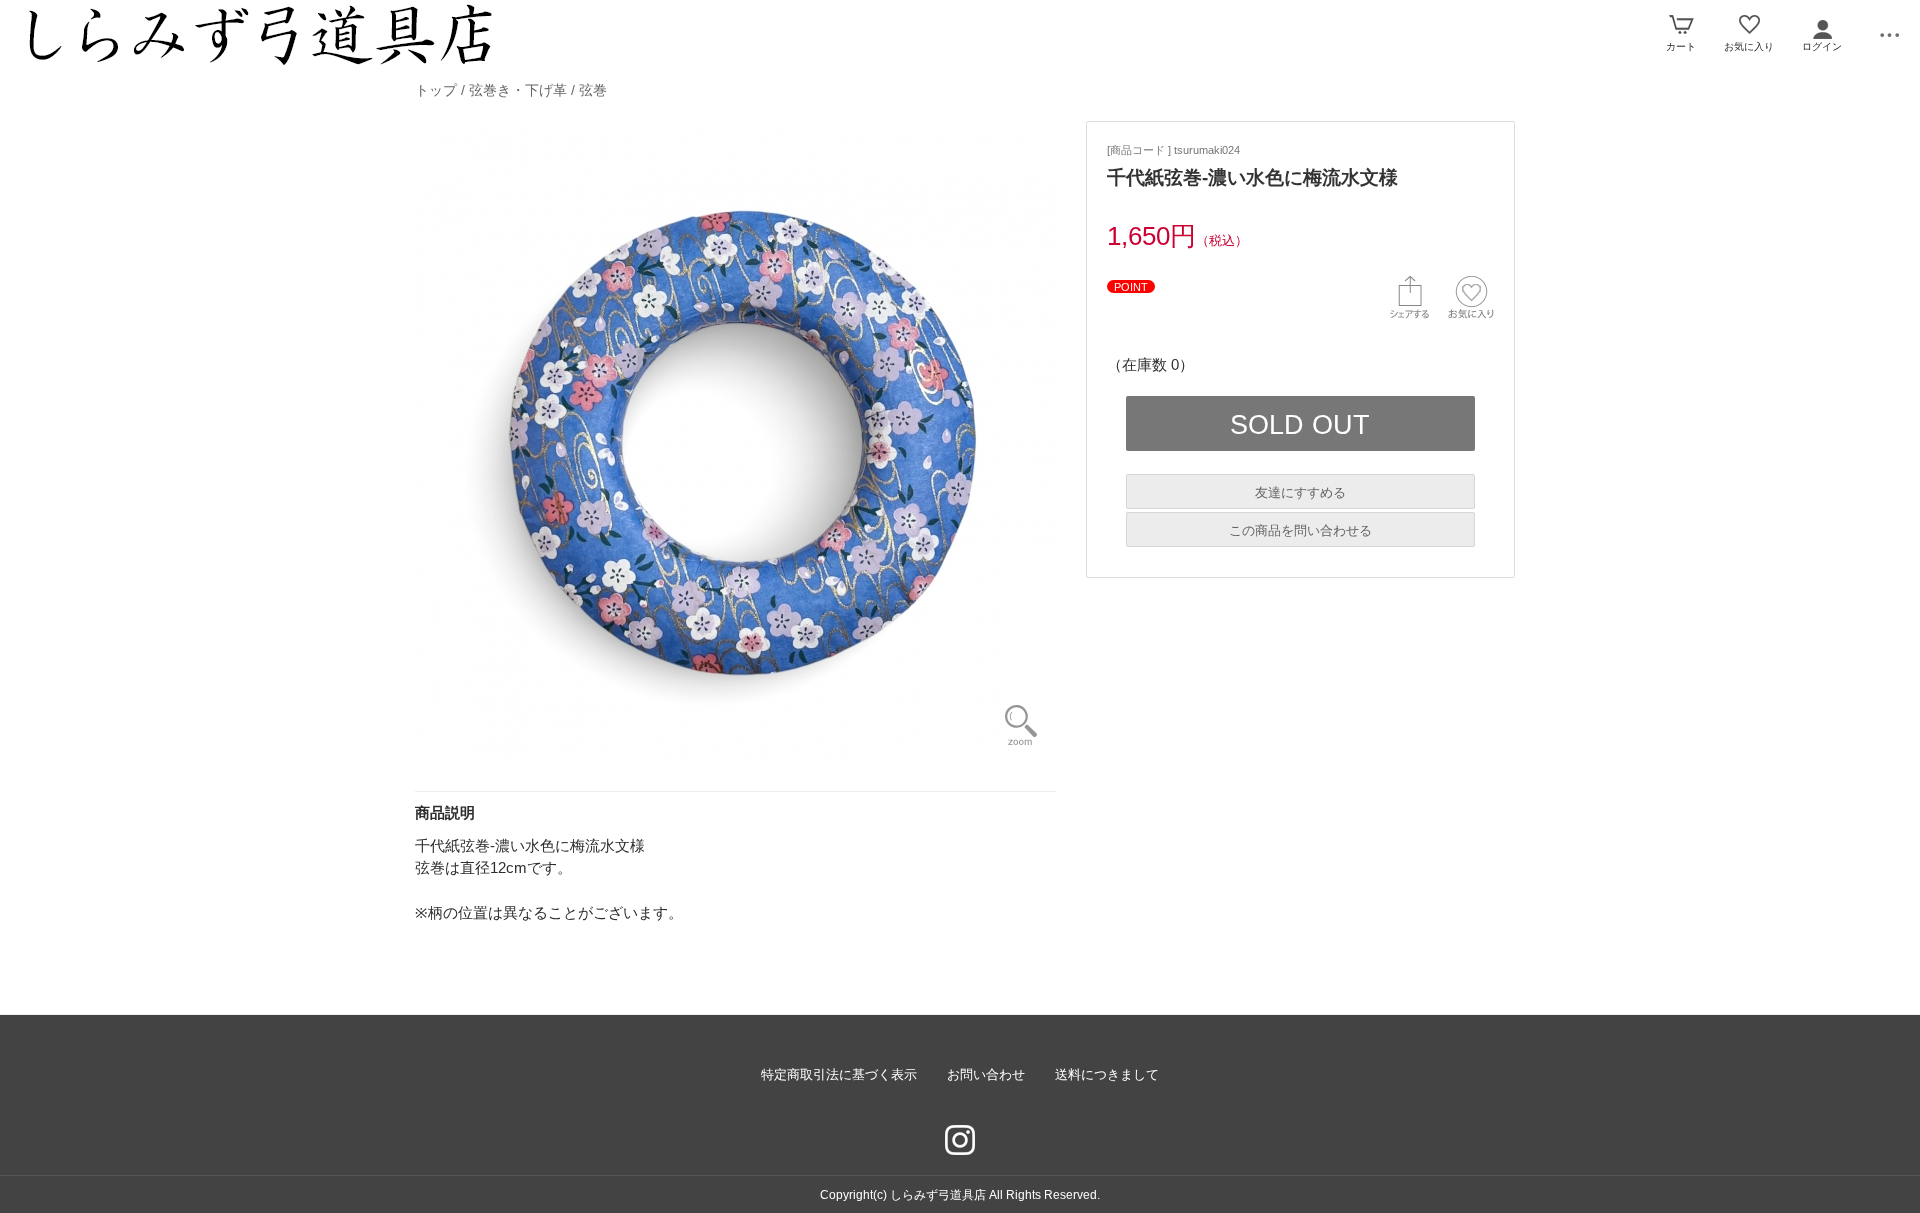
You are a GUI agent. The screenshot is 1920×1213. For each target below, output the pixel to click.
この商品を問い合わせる (1300, 530)
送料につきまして (1107, 1074)
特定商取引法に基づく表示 (839, 1074)
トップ (436, 90)
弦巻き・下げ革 (518, 90)
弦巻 (593, 90)
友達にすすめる (1300, 492)
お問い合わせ (986, 1074)
